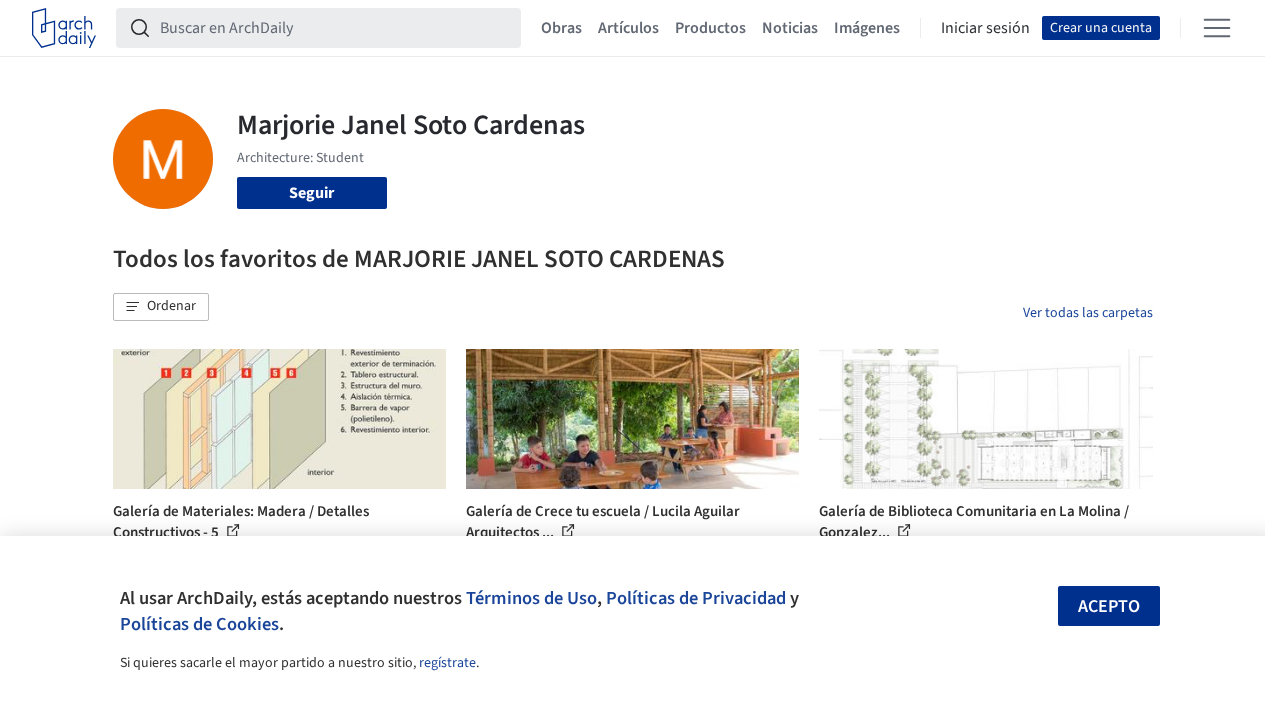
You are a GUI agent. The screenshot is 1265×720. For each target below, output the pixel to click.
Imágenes (867, 28)
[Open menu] (1217, 28)
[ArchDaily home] (64, 28)
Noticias (790, 28)
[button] (161, 307)
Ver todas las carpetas (1088, 313)
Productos (710, 28)
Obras (561, 28)
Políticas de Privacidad (696, 598)
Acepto (1109, 606)
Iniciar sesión (985, 28)
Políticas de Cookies (199, 624)
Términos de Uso (531, 598)
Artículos (628, 28)
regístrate (447, 663)
